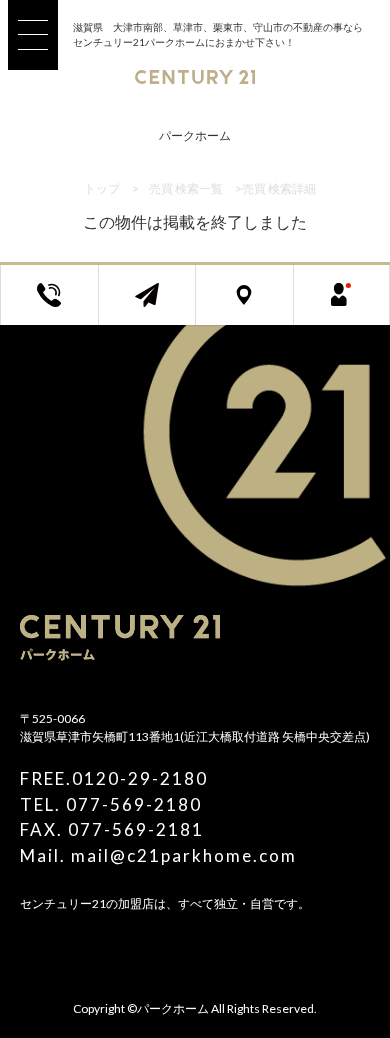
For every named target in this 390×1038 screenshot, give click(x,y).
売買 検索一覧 (186, 188)
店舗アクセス (259, 306)
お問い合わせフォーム (162, 306)
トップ (102, 188)
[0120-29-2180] (64, 306)
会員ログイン (357, 306)
